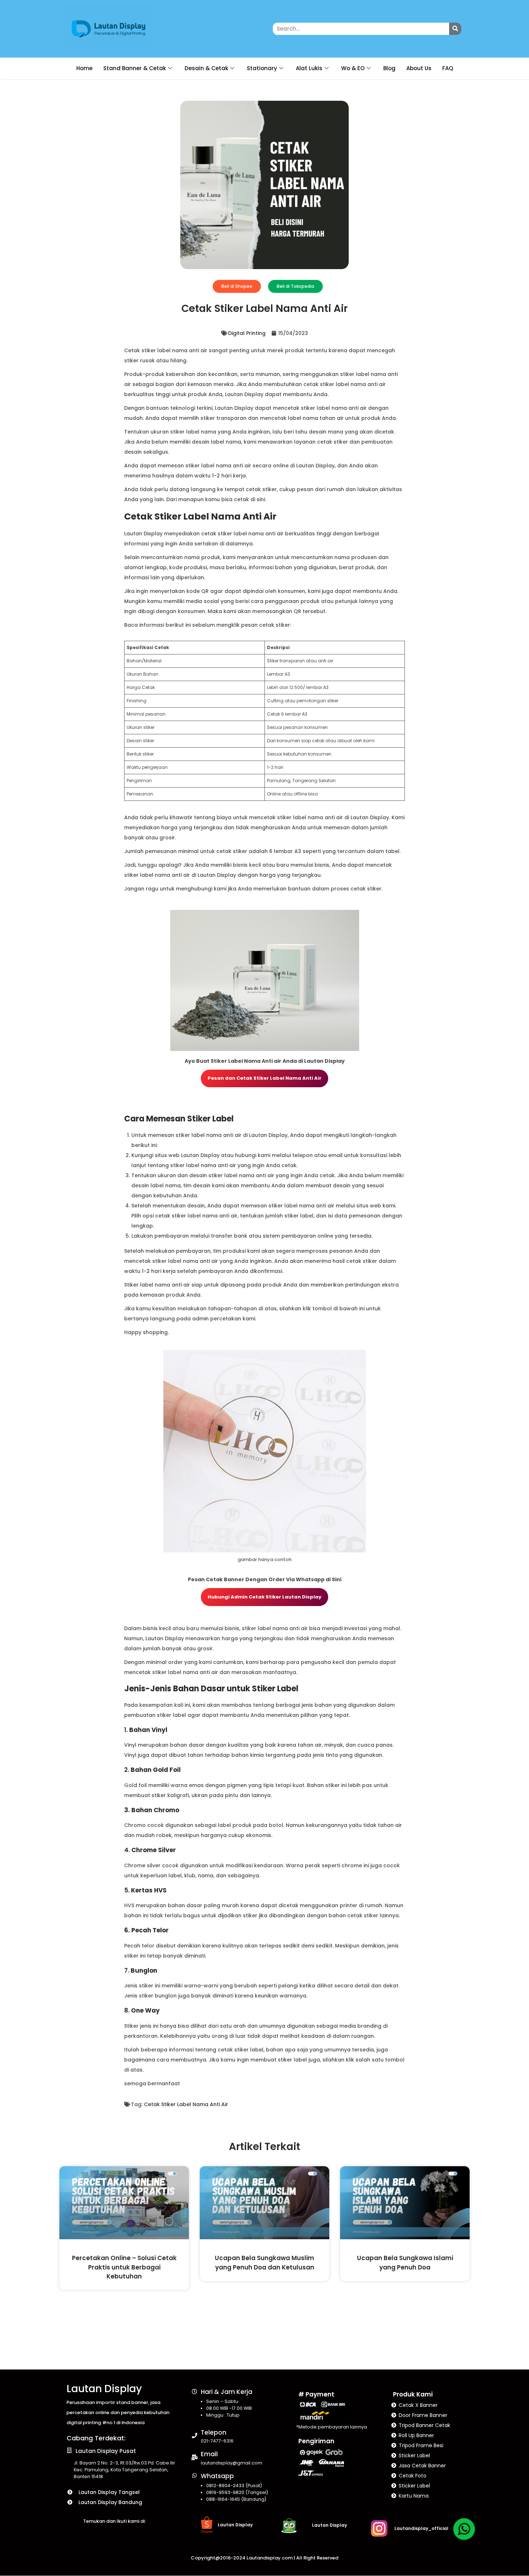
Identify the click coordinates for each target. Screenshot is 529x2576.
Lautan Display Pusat (106, 2451)
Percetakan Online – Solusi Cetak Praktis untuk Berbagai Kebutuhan (124, 2267)
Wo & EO (353, 68)
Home (84, 68)
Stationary (262, 68)
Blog (389, 68)
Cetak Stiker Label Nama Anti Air (186, 2104)
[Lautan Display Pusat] (69, 2450)
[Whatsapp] (195, 2475)
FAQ (448, 68)
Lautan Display (104, 2389)
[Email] (195, 2457)
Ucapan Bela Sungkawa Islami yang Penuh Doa (405, 2262)
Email (209, 2454)
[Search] (455, 29)
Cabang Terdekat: (96, 2438)
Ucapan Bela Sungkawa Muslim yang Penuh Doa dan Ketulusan (264, 2262)
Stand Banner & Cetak (135, 68)
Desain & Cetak (206, 68)
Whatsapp (217, 2476)
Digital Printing (247, 333)
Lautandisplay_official (421, 2528)
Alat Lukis (309, 68)
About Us (419, 68)
